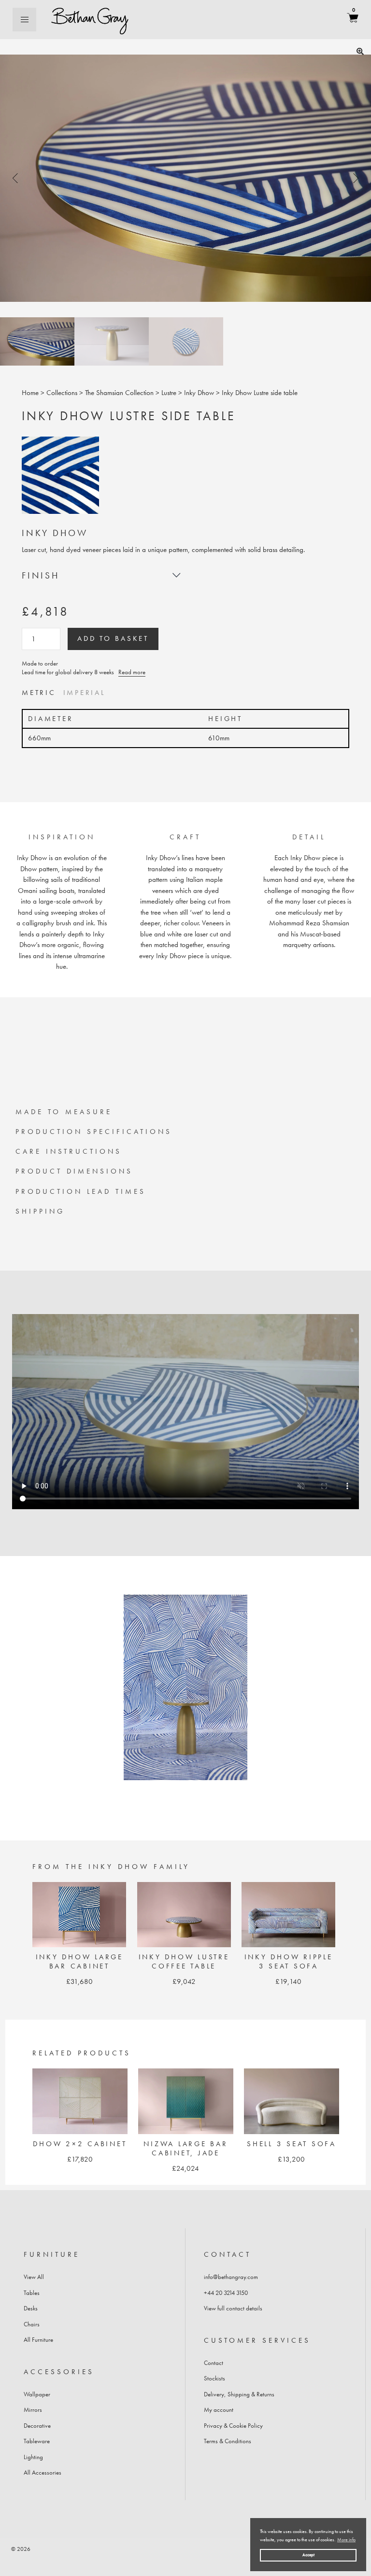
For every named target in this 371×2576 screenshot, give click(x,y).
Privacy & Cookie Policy (233, 2426)
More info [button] (346, 2540)
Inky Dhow (199, 393)
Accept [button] (308, 2555)
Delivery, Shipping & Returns (239, 2394)
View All (34, 2277)
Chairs (32, 2324)
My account (219, 2410)
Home (30, 393)
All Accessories (43, 2472)
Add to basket (113, 638)
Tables (32, 2293)
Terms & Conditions (228, 2441)
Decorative (37, 2426)
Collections (62, 393)
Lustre (169, 393)
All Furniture (38, 2340)
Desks (31, 2308)
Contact (214, 2363)
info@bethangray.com (231, 2277)
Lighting (33, 2457)
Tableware (37, 2441)
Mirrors (33, 2410)
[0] (353, 20)
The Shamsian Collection (119, 393)
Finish (41, 576)
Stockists (214, 2378)
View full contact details (233, 2308)
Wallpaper (37, 2394)
